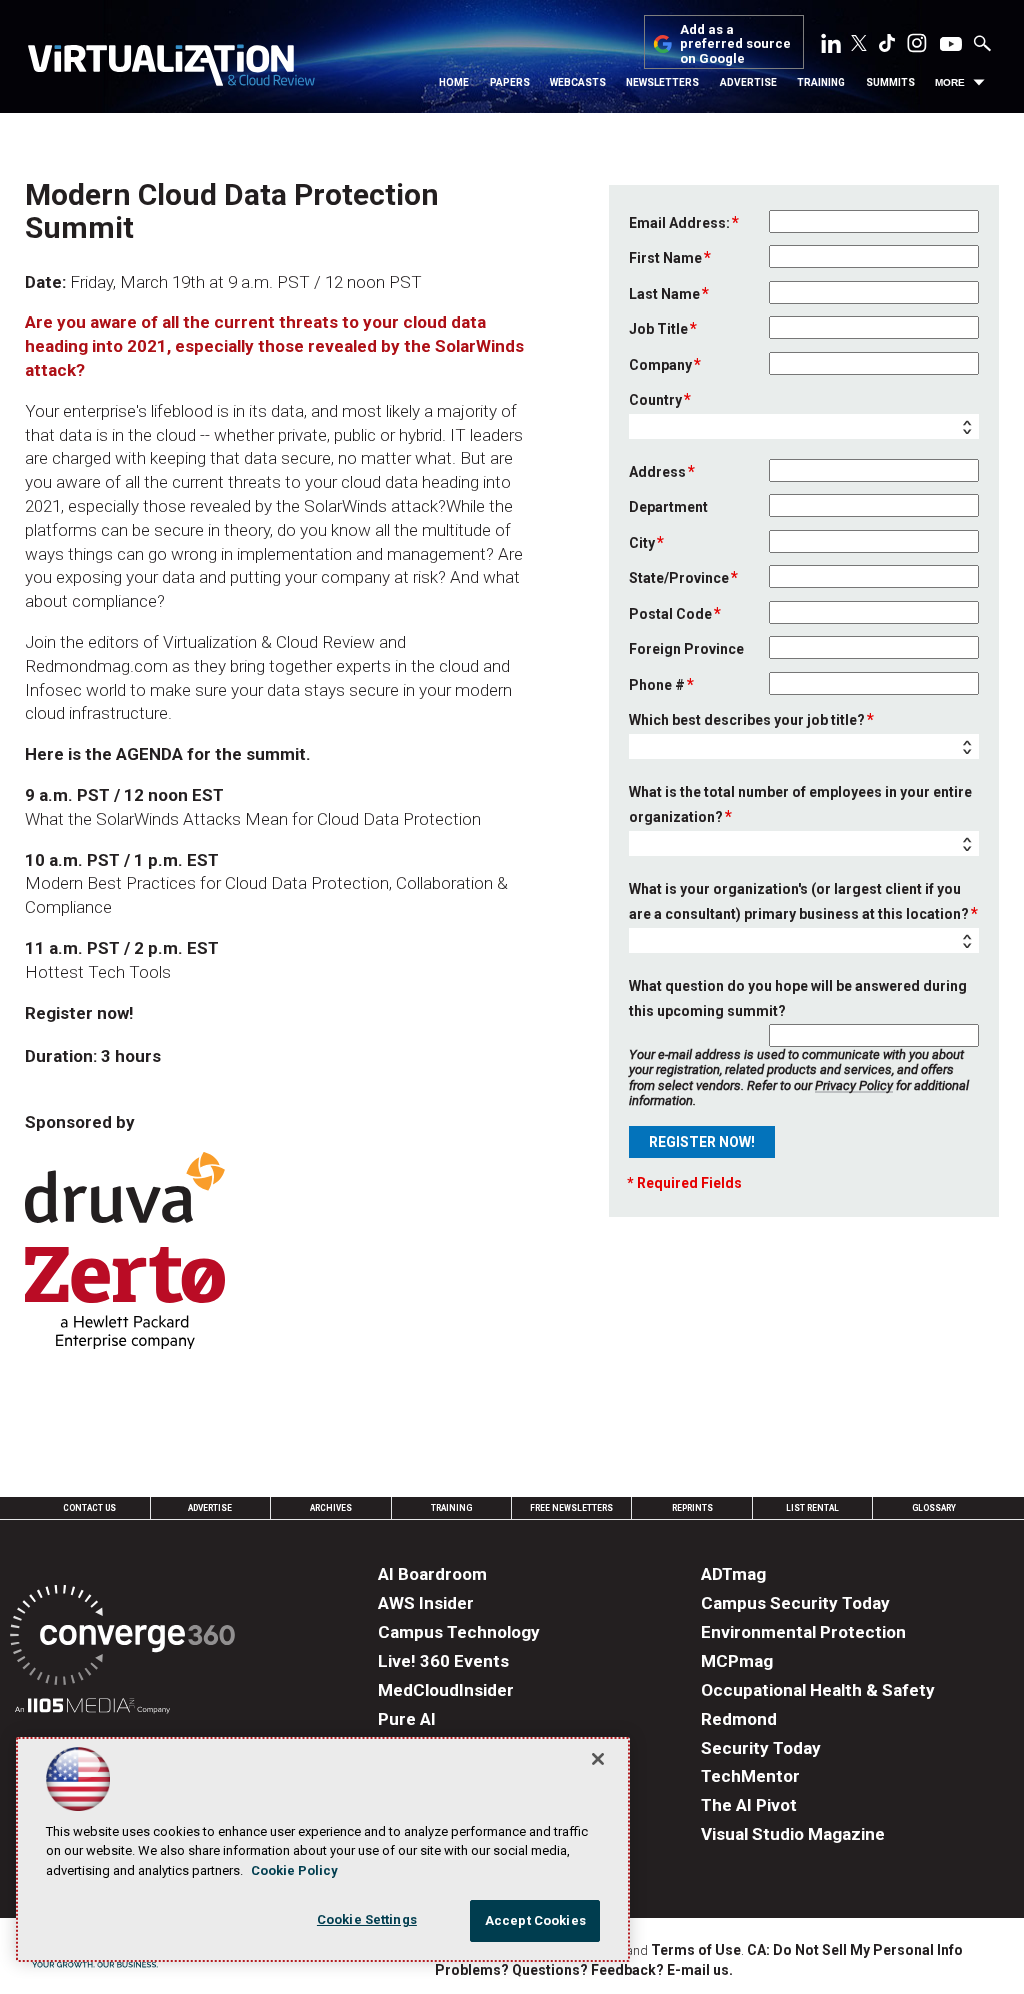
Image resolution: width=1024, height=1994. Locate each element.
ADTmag (733, 1574)
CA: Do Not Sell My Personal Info (855, 1950)
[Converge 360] (122, 1638)
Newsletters (662, 82)
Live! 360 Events (443, 1661)
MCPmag (737, 1661)
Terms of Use (696, 1950)
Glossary (934, 1508)
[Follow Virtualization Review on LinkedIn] (831, 47)
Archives (331, 1508)
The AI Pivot (749, 1805)
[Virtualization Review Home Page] (171, 68)
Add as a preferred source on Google (735, 44)
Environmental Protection (803, 1632)
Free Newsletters (571, 1508)
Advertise (748, 82)
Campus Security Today (795, 1603)
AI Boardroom (432, 1574)
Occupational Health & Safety (818, 1690)
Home (454, 82)
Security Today (761, 1748)
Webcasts (578, 82)
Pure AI (407, 1719)
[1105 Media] (92, 1708)
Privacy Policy (854, 1085)
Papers (510, 82)
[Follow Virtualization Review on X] (859, 45)
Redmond (739, 1719)
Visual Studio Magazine (793, 1834)
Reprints (692, 1508)
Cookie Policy (294, 1870)
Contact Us (89, 1508)
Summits (890, 82)
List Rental (812, 1508)
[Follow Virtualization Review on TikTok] (887, 47)
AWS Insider (426, 1603)
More (950, 82)
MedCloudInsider (446, 1690)
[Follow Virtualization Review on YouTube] (951, 45)
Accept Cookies (535, 1920)
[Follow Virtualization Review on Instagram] (917, 47)
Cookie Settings (367, 1919)
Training (821, 82)
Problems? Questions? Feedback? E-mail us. (584, 1970)
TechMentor (750, 1776)
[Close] (598, 1759)
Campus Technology (459, 1632)
